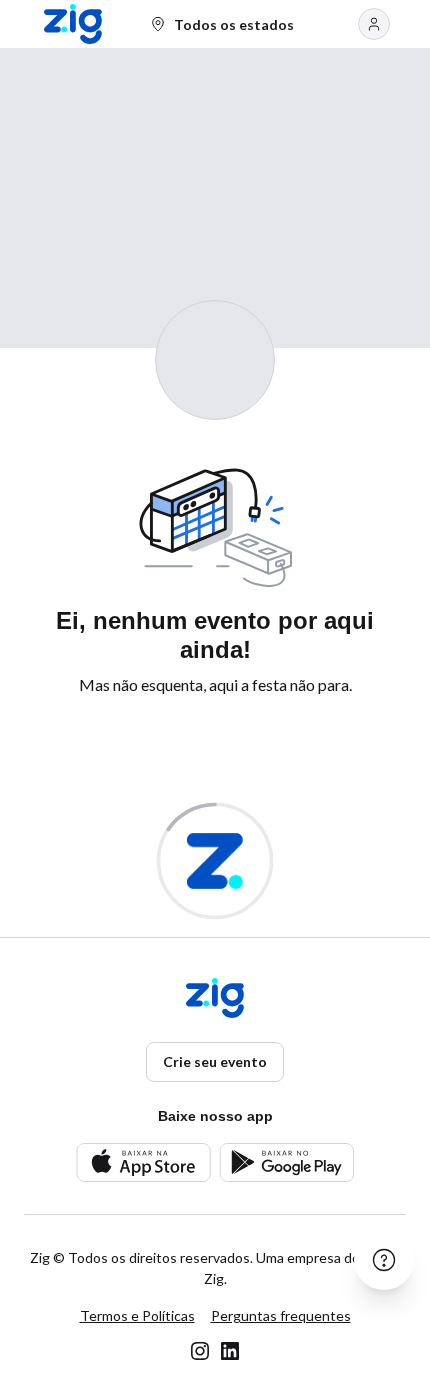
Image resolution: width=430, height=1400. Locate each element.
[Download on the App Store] (143, 1162)
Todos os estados (234, 24)
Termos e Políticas (137, 1315)
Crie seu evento (215, 1061)
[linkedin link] (230, 1351)
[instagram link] (200, 1351)
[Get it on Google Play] (286, 1162)
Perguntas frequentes (281, 1315)
